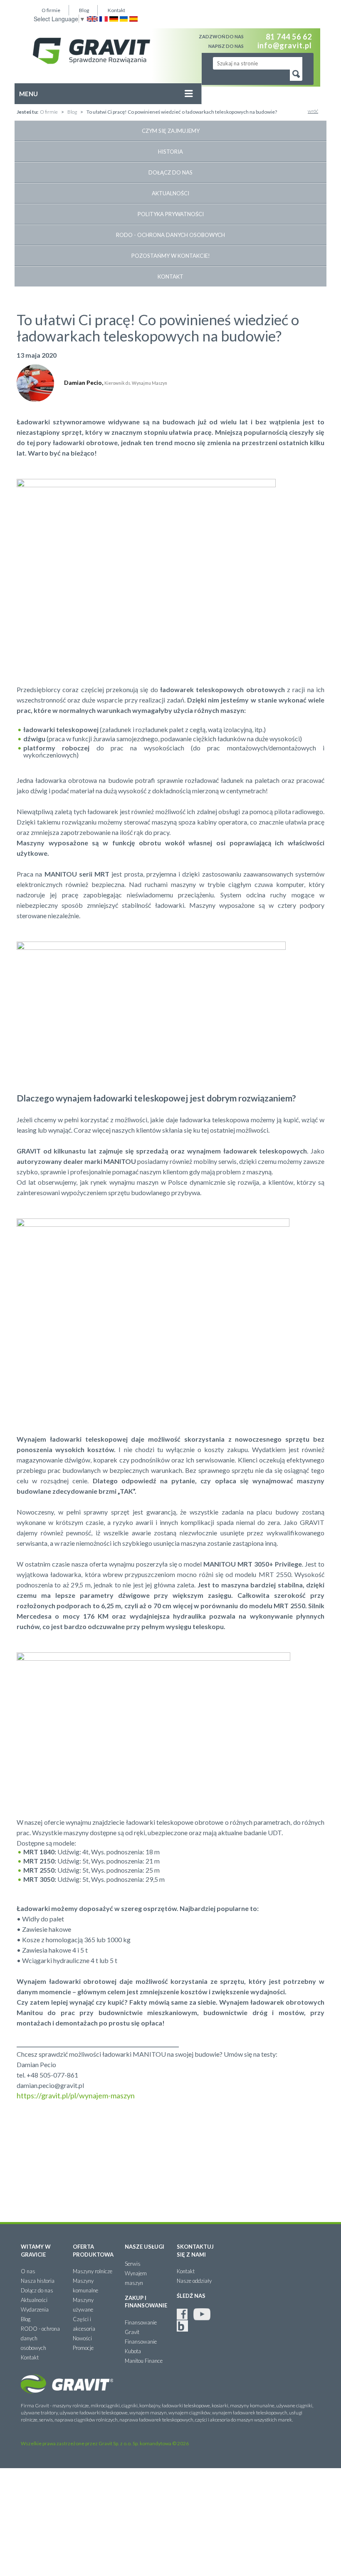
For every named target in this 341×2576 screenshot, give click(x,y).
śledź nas (191, 2296)
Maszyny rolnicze (93, 2271)
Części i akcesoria (84, 2324)
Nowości (82, 2338)
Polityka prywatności (171, 214)
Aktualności (170, 193)
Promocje (83, 2348)
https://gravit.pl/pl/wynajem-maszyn (76, 2095)
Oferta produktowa (93, 2251)
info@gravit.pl (285, 45)
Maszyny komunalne (85, 2286)
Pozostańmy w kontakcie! (171, 256)
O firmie (51, 10)
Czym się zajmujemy (171, 131)
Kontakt (116, 10)
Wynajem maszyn (136, 2278)
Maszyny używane (83, 2305)
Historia (170, 152)
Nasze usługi (145, 2247)
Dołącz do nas (170, 172)
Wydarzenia (35, 2309)
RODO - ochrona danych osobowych (170, 235)
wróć (313, 111)
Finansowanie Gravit (141, 2327)
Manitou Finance (144, 2361)
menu (39, 97)
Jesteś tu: (27, 112)
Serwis (133, 2264)
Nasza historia (38, 2281)
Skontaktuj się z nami (195, 2251)
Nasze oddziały (194, 2281)
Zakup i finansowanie (145, 2302)
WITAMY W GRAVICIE (36, 2251)
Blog (84, 10)
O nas (28, 2271)
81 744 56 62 (289, 37)
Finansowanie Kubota (141, 2346)
